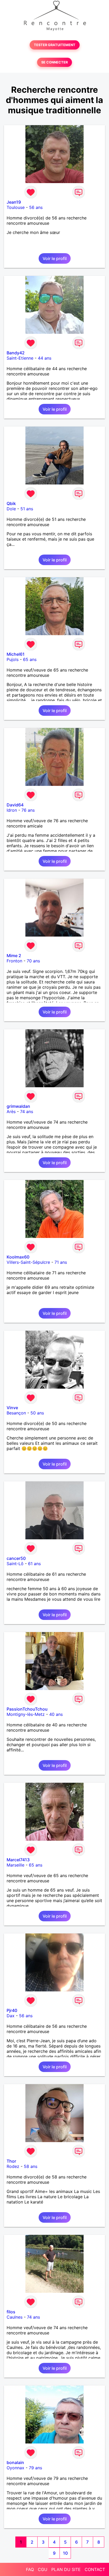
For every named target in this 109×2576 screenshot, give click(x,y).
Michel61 (16, 654)
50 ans (37, 1413)
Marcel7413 (18, 1860)
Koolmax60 (18, 1257)
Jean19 (14, 202)
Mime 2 (14, 956)
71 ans (61, 1262)
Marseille (15, 1865)
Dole (11, 509)
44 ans (45, 358)
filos (11, 2312)
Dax (11, 2016)
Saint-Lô (15, 1564)
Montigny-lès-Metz (26, 1714)
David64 (15, 805)
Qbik (11, 503)
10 (65, 2553)
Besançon (16, 1413)
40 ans (56, 1714)
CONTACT (95, 2569)
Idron (12, 810)
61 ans (34, 1564)
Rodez (13, 2166)
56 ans (36, 207)
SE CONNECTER (54, 62)
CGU (43, 2569)
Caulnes (15, 2317)
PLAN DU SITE (66, 2569)
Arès (11, 1111)
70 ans (33, 961)
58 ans (31, 2166)
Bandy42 (16, 353)
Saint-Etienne (20, 358)
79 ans (35, 2468)
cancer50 (16, 1558)
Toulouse (16, 207)
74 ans (27, 1111)
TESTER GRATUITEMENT (55, 45)
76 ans (28, 810)
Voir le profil (55, 258)
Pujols (13, 659)
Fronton (14, 961)
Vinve (12, 1408)
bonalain (15, 2462)
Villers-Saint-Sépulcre (28, 1262)
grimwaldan (18, 1106)
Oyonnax (15, 2468)
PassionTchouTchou (27, 1709)
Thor (11, 2161)
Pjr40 (12, 2010)
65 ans (30, 659)
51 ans (27, 509)
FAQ (30, 2569)
